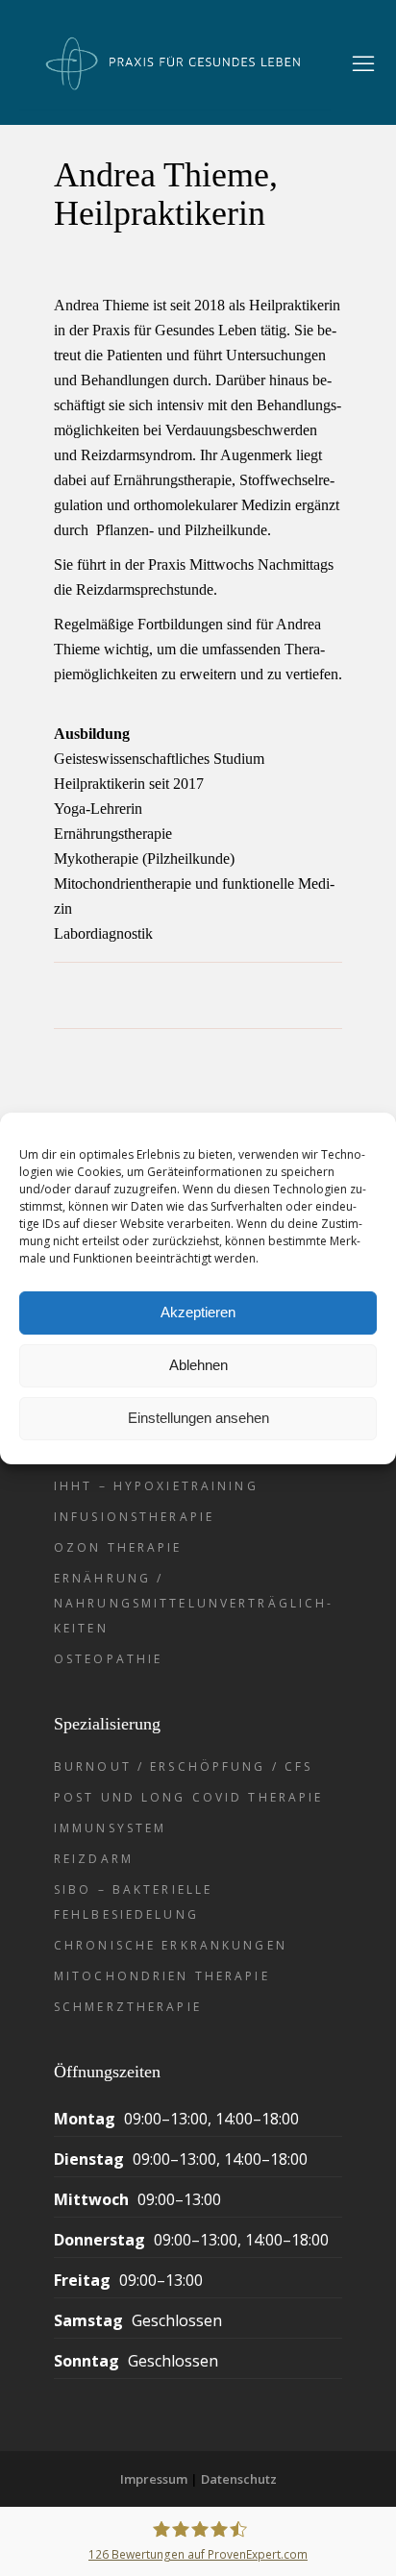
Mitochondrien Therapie (162, 1976)
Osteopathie (108, 1659)
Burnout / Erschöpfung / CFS (183, 1766)
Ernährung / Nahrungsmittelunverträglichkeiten (192, 1603)
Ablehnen (198, 1365)
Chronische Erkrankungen (171, 1945)
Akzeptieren (198, 1312)
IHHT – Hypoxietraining (156, 1486)
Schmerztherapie (128, 2007)
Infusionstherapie (134, 1517)
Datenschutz (239, 2479)
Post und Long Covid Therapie (188, 1797)
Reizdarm (94, 1859)
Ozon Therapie (118, 1547)
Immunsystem (110, 1828)
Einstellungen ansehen (198, 1418)
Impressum (154, 2479)
